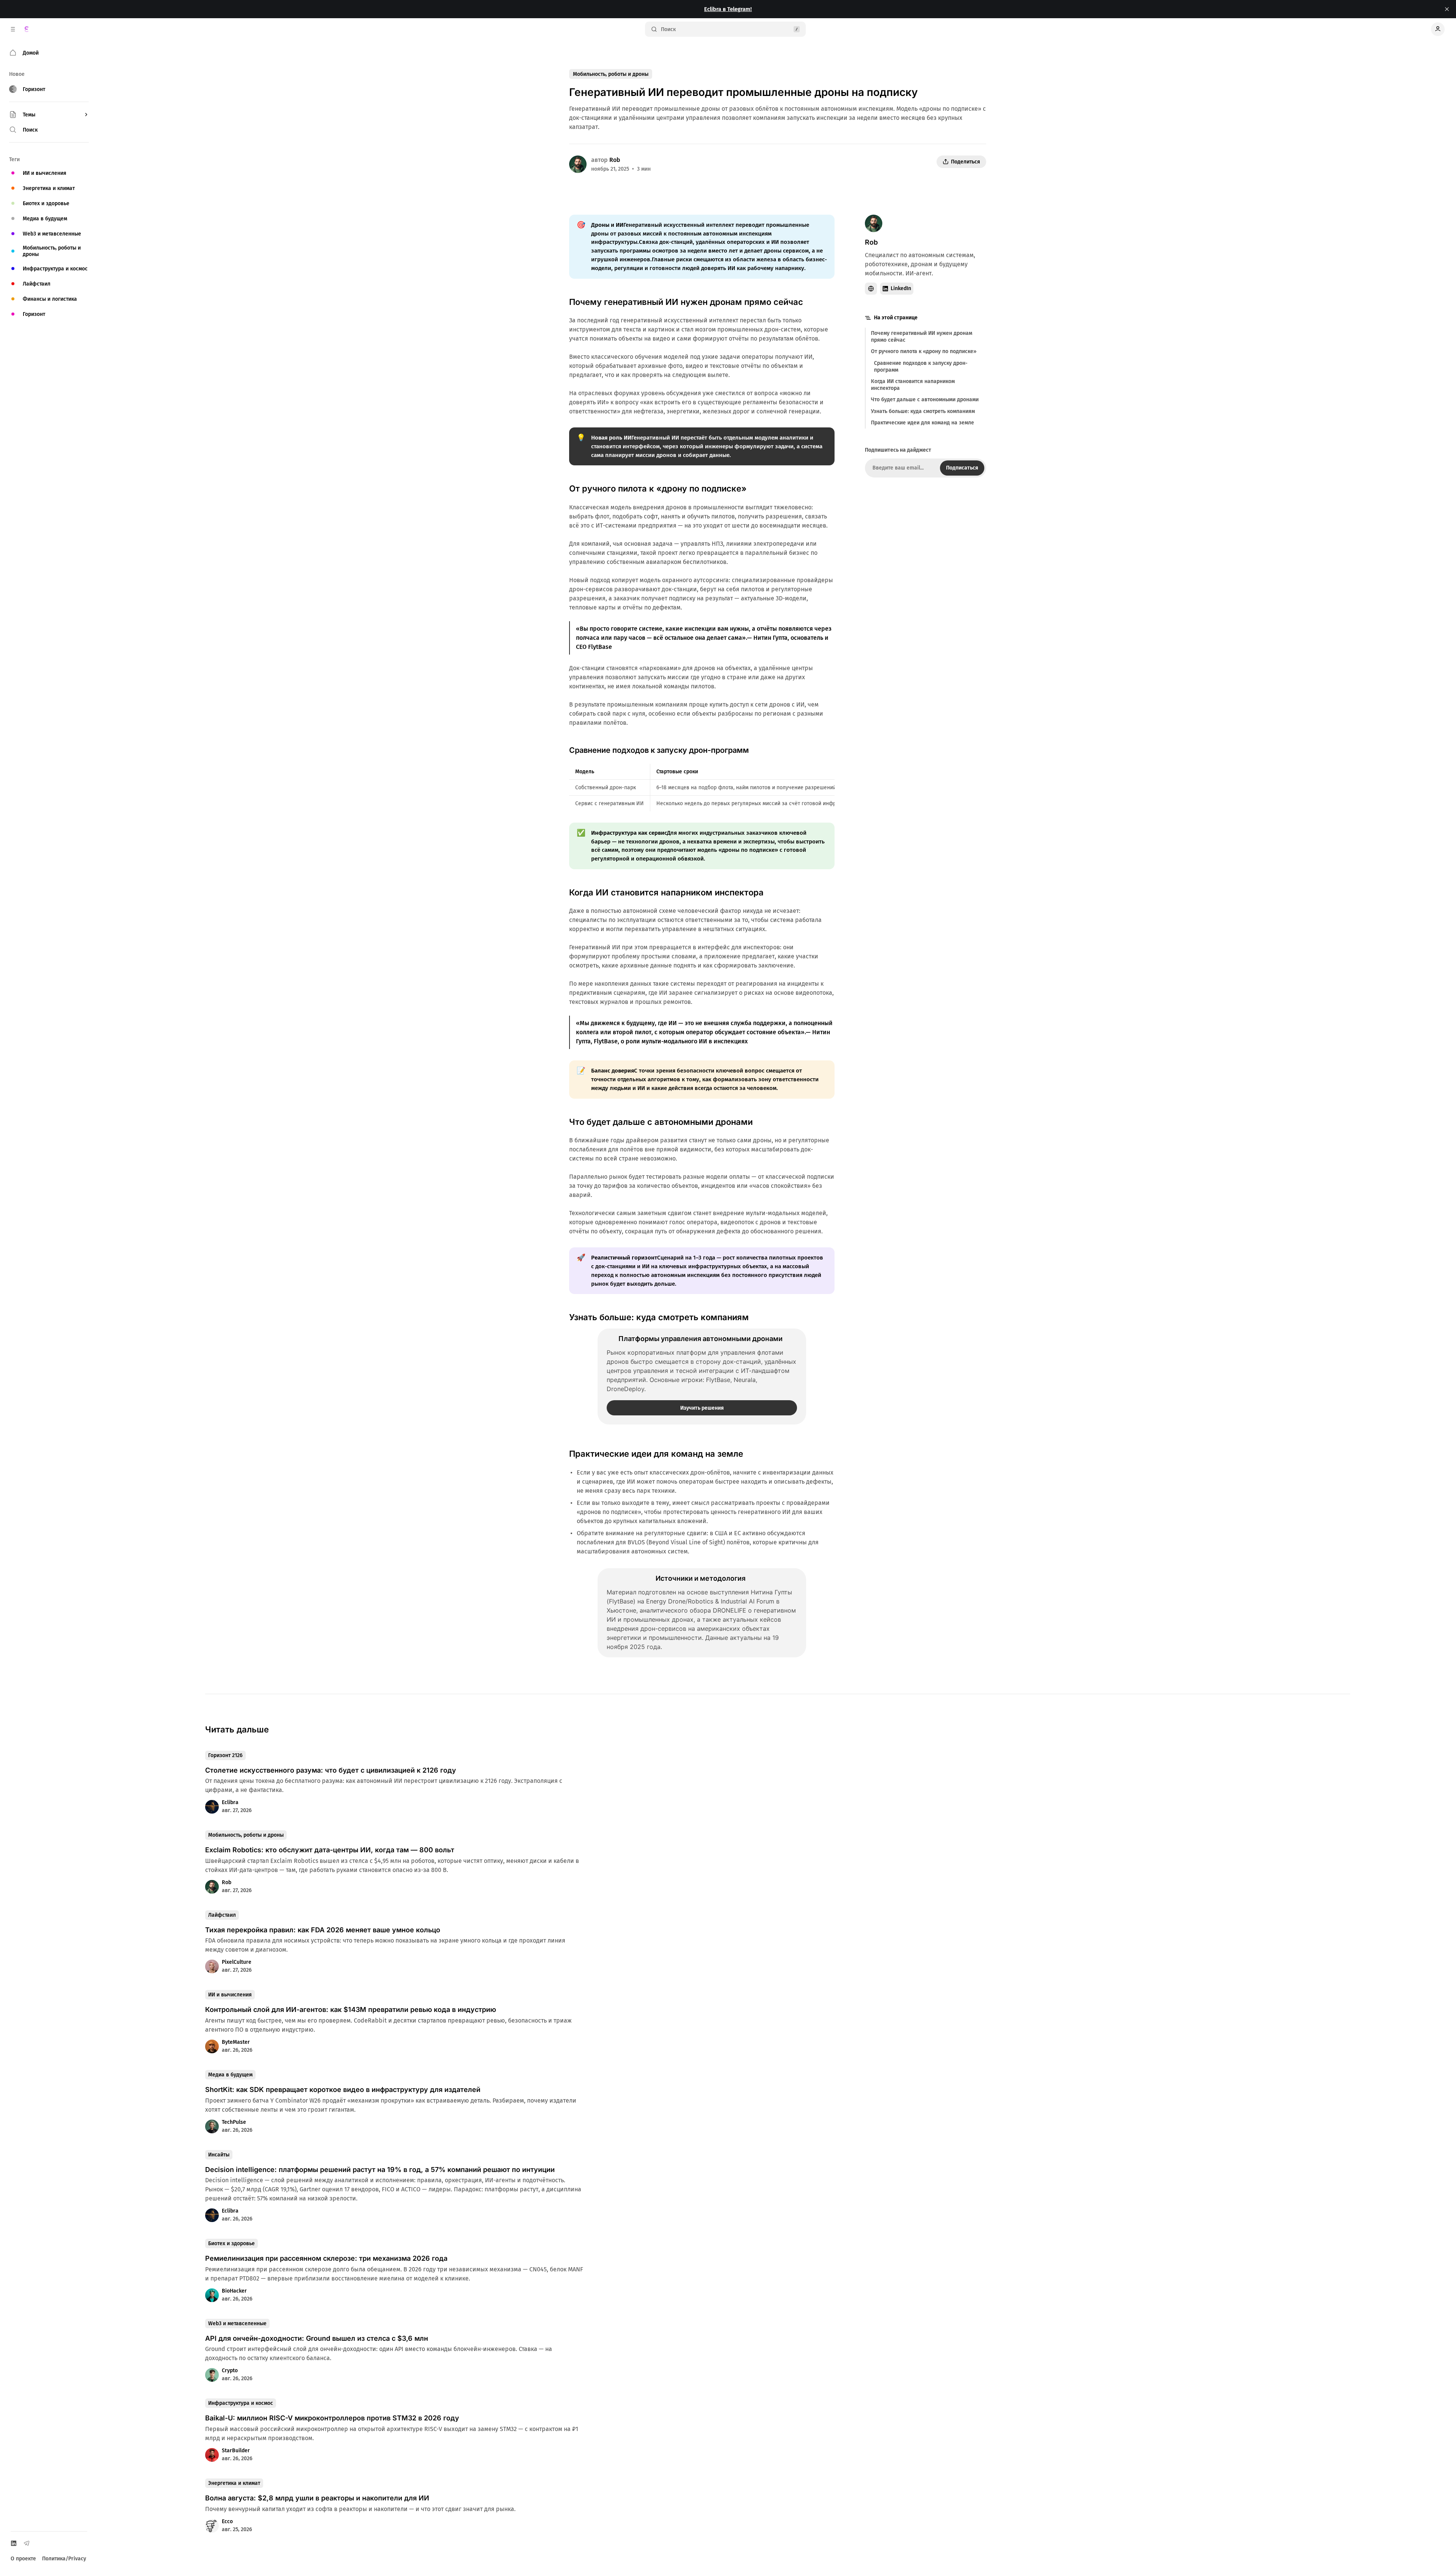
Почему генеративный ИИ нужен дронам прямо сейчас (922, 337)
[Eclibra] (27, 29)
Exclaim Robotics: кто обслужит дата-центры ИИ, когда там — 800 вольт (330, 1850)
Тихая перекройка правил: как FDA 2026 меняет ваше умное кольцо (323, 1930)
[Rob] (578, 164)
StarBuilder (236, 2451)
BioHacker (234, 2291)
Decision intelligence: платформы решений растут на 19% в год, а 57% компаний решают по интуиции (380, 2170)
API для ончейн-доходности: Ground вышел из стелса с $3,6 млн (317, 2338)
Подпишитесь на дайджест (898, 450)
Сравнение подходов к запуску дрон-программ (921, 367)
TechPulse (234, 2122)
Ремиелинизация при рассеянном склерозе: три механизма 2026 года (326, 2258)
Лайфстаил (222, 1915)
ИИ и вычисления (230, 1995)
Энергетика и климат (234, 2483)
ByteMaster (236, 2042)
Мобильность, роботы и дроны (611, 74)
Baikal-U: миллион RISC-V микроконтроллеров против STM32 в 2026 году (332, 2418)
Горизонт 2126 (225, 1755)
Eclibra (230, 1802)
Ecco (227, 2521)
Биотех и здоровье (231, 2243)
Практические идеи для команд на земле (923, 423)
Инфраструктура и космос (241, 2403)
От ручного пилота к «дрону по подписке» (924, 352)
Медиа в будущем (230, 2075)
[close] (1447, 9)
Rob (615, 160)
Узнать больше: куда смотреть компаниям (923, 411)
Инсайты (219, 2155)
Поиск (668, 29)
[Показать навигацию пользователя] (1438, 29)
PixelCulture (237, 1962)
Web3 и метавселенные (237, 2324)
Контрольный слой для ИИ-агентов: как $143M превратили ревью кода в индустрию (351, 2009)
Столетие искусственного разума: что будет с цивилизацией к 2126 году (331, 1770)
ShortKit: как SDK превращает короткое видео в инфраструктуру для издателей (343, 2090)
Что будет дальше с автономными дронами (925, 400)
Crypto (230, 2371)
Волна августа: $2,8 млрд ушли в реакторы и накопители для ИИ (317, 2498)
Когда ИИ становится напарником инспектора (913, 385)
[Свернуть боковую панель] (13, 29)
